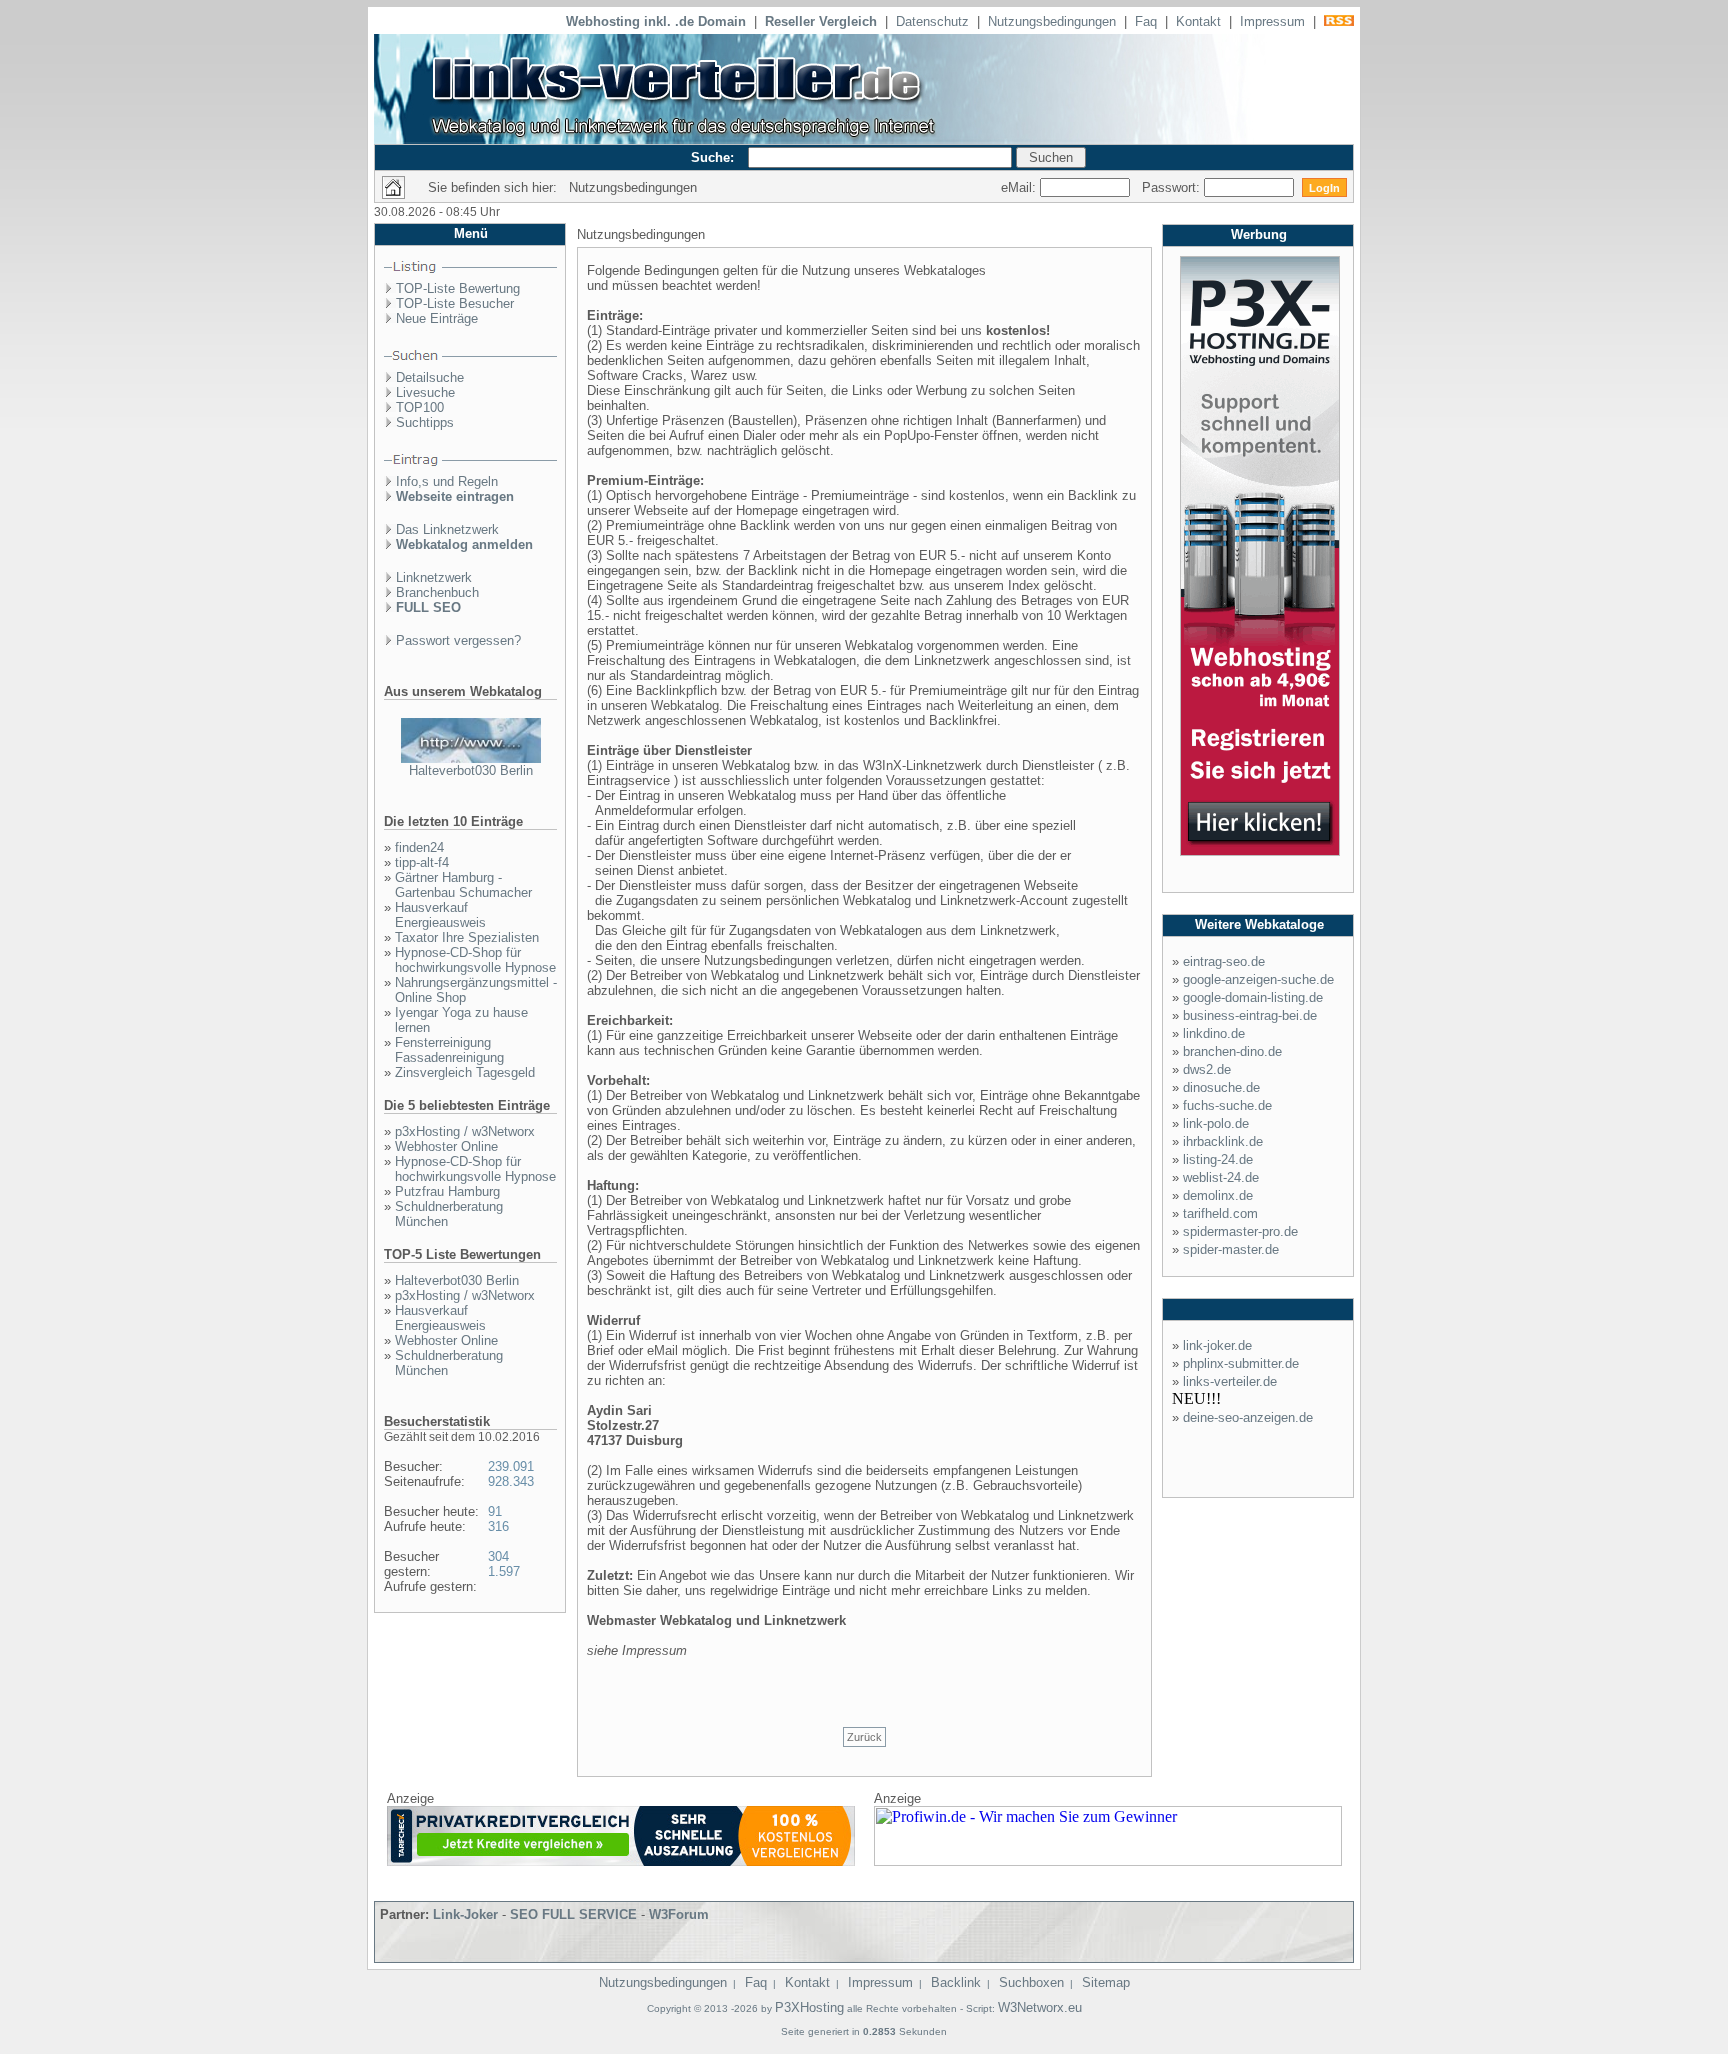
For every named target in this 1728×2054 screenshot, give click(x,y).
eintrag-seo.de (1224, 961)
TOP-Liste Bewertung (458, 288)
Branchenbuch (437, 592)
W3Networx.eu (1040, 2007)
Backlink (956, 1982)
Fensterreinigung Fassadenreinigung (449, 1050)
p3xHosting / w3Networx (465, 1131)
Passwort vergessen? (458, 640)
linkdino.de (1214, 1033)
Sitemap (1106, 1982)
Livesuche (425, 392)
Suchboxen (1031, 1982)
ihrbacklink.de (1223, 1141)
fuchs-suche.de (1227, 1105)
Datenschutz (932, 21)
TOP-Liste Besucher (455, 303)
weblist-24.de (1221, 1177)
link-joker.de (1217, 1345)
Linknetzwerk (434, 577)
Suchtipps (425, 422)
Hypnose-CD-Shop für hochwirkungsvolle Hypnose (475, 960)
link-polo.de (1216, 1123)
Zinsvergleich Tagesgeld (465, 1072)
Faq (1146, 21)
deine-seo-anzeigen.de (1248, 1417)
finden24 (419, 847)
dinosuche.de (1221, 1087)
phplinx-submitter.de (1241, 1363)
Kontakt (1198, 21)
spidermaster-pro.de (1240, 1231)
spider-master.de (1231, 1249)
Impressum (1272, 21)
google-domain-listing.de (1253, 997)
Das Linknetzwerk (447, 529)
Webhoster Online (446, 1146)
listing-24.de (1218, 1159)
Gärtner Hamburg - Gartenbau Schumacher (463, 885)
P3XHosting (809, 2007)
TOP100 (420, 407)
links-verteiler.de (1230, 1381)
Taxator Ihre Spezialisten (467, 937)
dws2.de (1207, 1069)
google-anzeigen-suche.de (1258, 979)
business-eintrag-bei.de (1250, 1015)
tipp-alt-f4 (422, 862)
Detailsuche (430, 377)
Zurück (864, 1737)
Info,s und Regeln (447, 481)
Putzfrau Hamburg (447, 1191)
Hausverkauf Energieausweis (440, 915)
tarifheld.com (1220, 1213)
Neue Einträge (437, 318)
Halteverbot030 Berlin (471, 770)
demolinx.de (1218, 1195)
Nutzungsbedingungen (1052, 21)
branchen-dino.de (1232, 1051)
